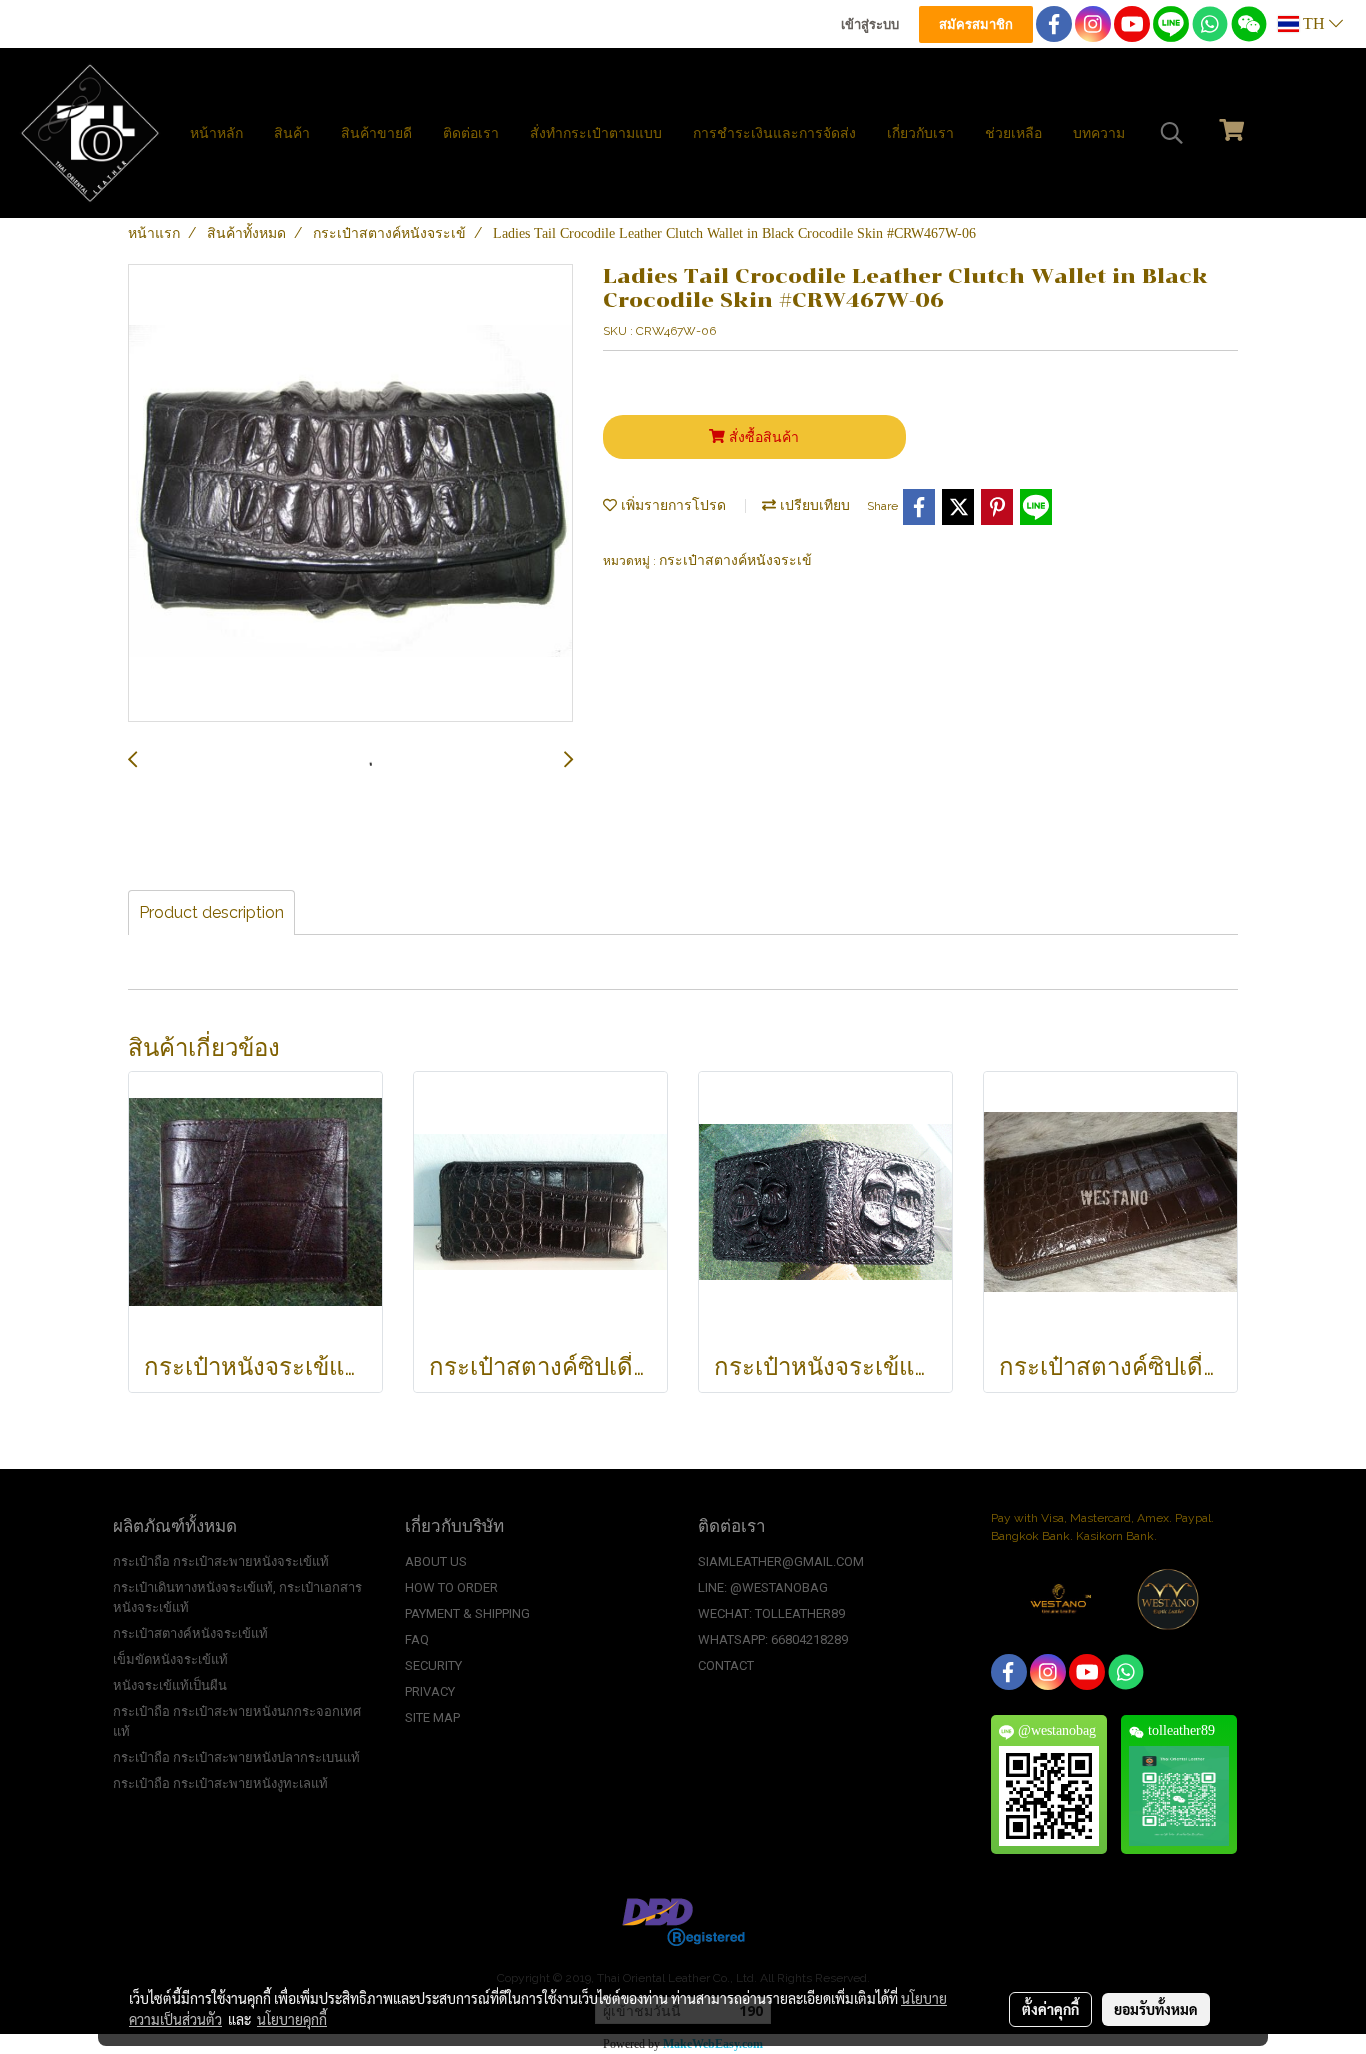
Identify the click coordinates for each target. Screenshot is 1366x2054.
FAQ (417, 1639)
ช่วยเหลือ (1013, 133)
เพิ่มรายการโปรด (671, 505)
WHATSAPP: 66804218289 (773, 1639)
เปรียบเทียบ (813, 505)
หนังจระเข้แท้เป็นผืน (170, 1685)
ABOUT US (436, 1561)
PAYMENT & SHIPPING (467, 1613)
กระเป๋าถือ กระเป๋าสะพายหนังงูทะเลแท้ (220, 1783)
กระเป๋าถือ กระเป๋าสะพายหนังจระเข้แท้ (221, 1561)
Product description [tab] (211, 912)
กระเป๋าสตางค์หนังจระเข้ (735, 560)
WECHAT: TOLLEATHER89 (771, 1613)
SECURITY (433, 1665)
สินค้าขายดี (376, 133)
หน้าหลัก (216, 133)
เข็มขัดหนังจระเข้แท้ (170, 1659)
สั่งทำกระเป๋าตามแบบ (596, 133)
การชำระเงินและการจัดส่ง (774, 133)
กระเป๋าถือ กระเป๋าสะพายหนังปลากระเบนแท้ (236, 1757)
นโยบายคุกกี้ (292, 2019)
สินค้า (292, 133)
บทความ (1099, 133)
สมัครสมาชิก (976, 24)
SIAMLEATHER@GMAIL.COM (781, 1561)
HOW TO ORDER (451, 1587)
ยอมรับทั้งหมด (1156, 2009)
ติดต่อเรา (471, 133)
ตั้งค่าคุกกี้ (1050, 2009)
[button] (1172, 133)
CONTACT (726, 1665)
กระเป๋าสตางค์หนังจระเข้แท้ (190, 1633)
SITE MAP (432, 1717)
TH (1314, 23)
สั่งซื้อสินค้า (762, 437)
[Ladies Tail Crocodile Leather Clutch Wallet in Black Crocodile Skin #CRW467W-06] (350, 494)
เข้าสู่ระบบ (870, 24)
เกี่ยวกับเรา (920, 133)
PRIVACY (430, 1691)
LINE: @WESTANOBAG (763, 1587)
